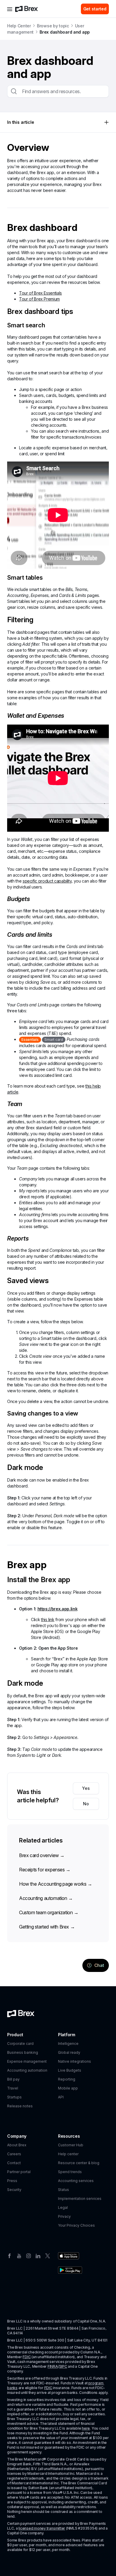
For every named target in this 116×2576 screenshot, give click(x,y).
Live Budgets (70, 2070)
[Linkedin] (38, 2255)
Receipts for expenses (45, 1870)
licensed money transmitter (42, 2528)
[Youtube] (19, 2255)
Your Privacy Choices (76, 2225)
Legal (63, 2207)
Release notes (20, 2106)
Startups (14, 2097)
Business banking (23, 2052)
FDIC (27, 2357)
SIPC (63, 2366)
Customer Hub (71, 2145)
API (61, 2097)
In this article (21, 122)
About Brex (17, 2145)
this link (48, 1619)
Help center (68, 2154)
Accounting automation (46, 1898)
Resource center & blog (79, 2163)
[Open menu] (10, 9)
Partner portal (19, 2172)
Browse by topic (53, 26)
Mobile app (68, 2088)
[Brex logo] (26, 9)
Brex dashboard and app (65, 32)
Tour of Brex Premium (39, 299)
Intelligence (68, 2044)
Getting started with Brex (47, 1927)
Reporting (67, 2079)
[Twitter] (48, 2255)
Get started (95, 9)
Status (64, 2190)
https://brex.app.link (58, 1609)
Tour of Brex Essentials (40, 293)
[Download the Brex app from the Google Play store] (70, 2270)
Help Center (19, 26)
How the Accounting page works (56, 1884)
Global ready (69, 2052)
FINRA (53, 2366)
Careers (14, 2154)
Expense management (27, 2061)
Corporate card (20, 2044)
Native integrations (75, 2061)
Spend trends (70, 2172)
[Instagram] (29, 2255)
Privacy (64, 2216)
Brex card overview (42, 1855)
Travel (13, 2088)
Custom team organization (49, 1912)
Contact (14, 2163)
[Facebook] (10, 2255)
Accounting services (76, 2181)
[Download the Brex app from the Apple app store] (69, 2256)
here (86, 2428)
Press (12, 2181)
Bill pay (13, 2079)
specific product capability (47, 881)
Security (14, 2190)
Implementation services (80, 2199)
